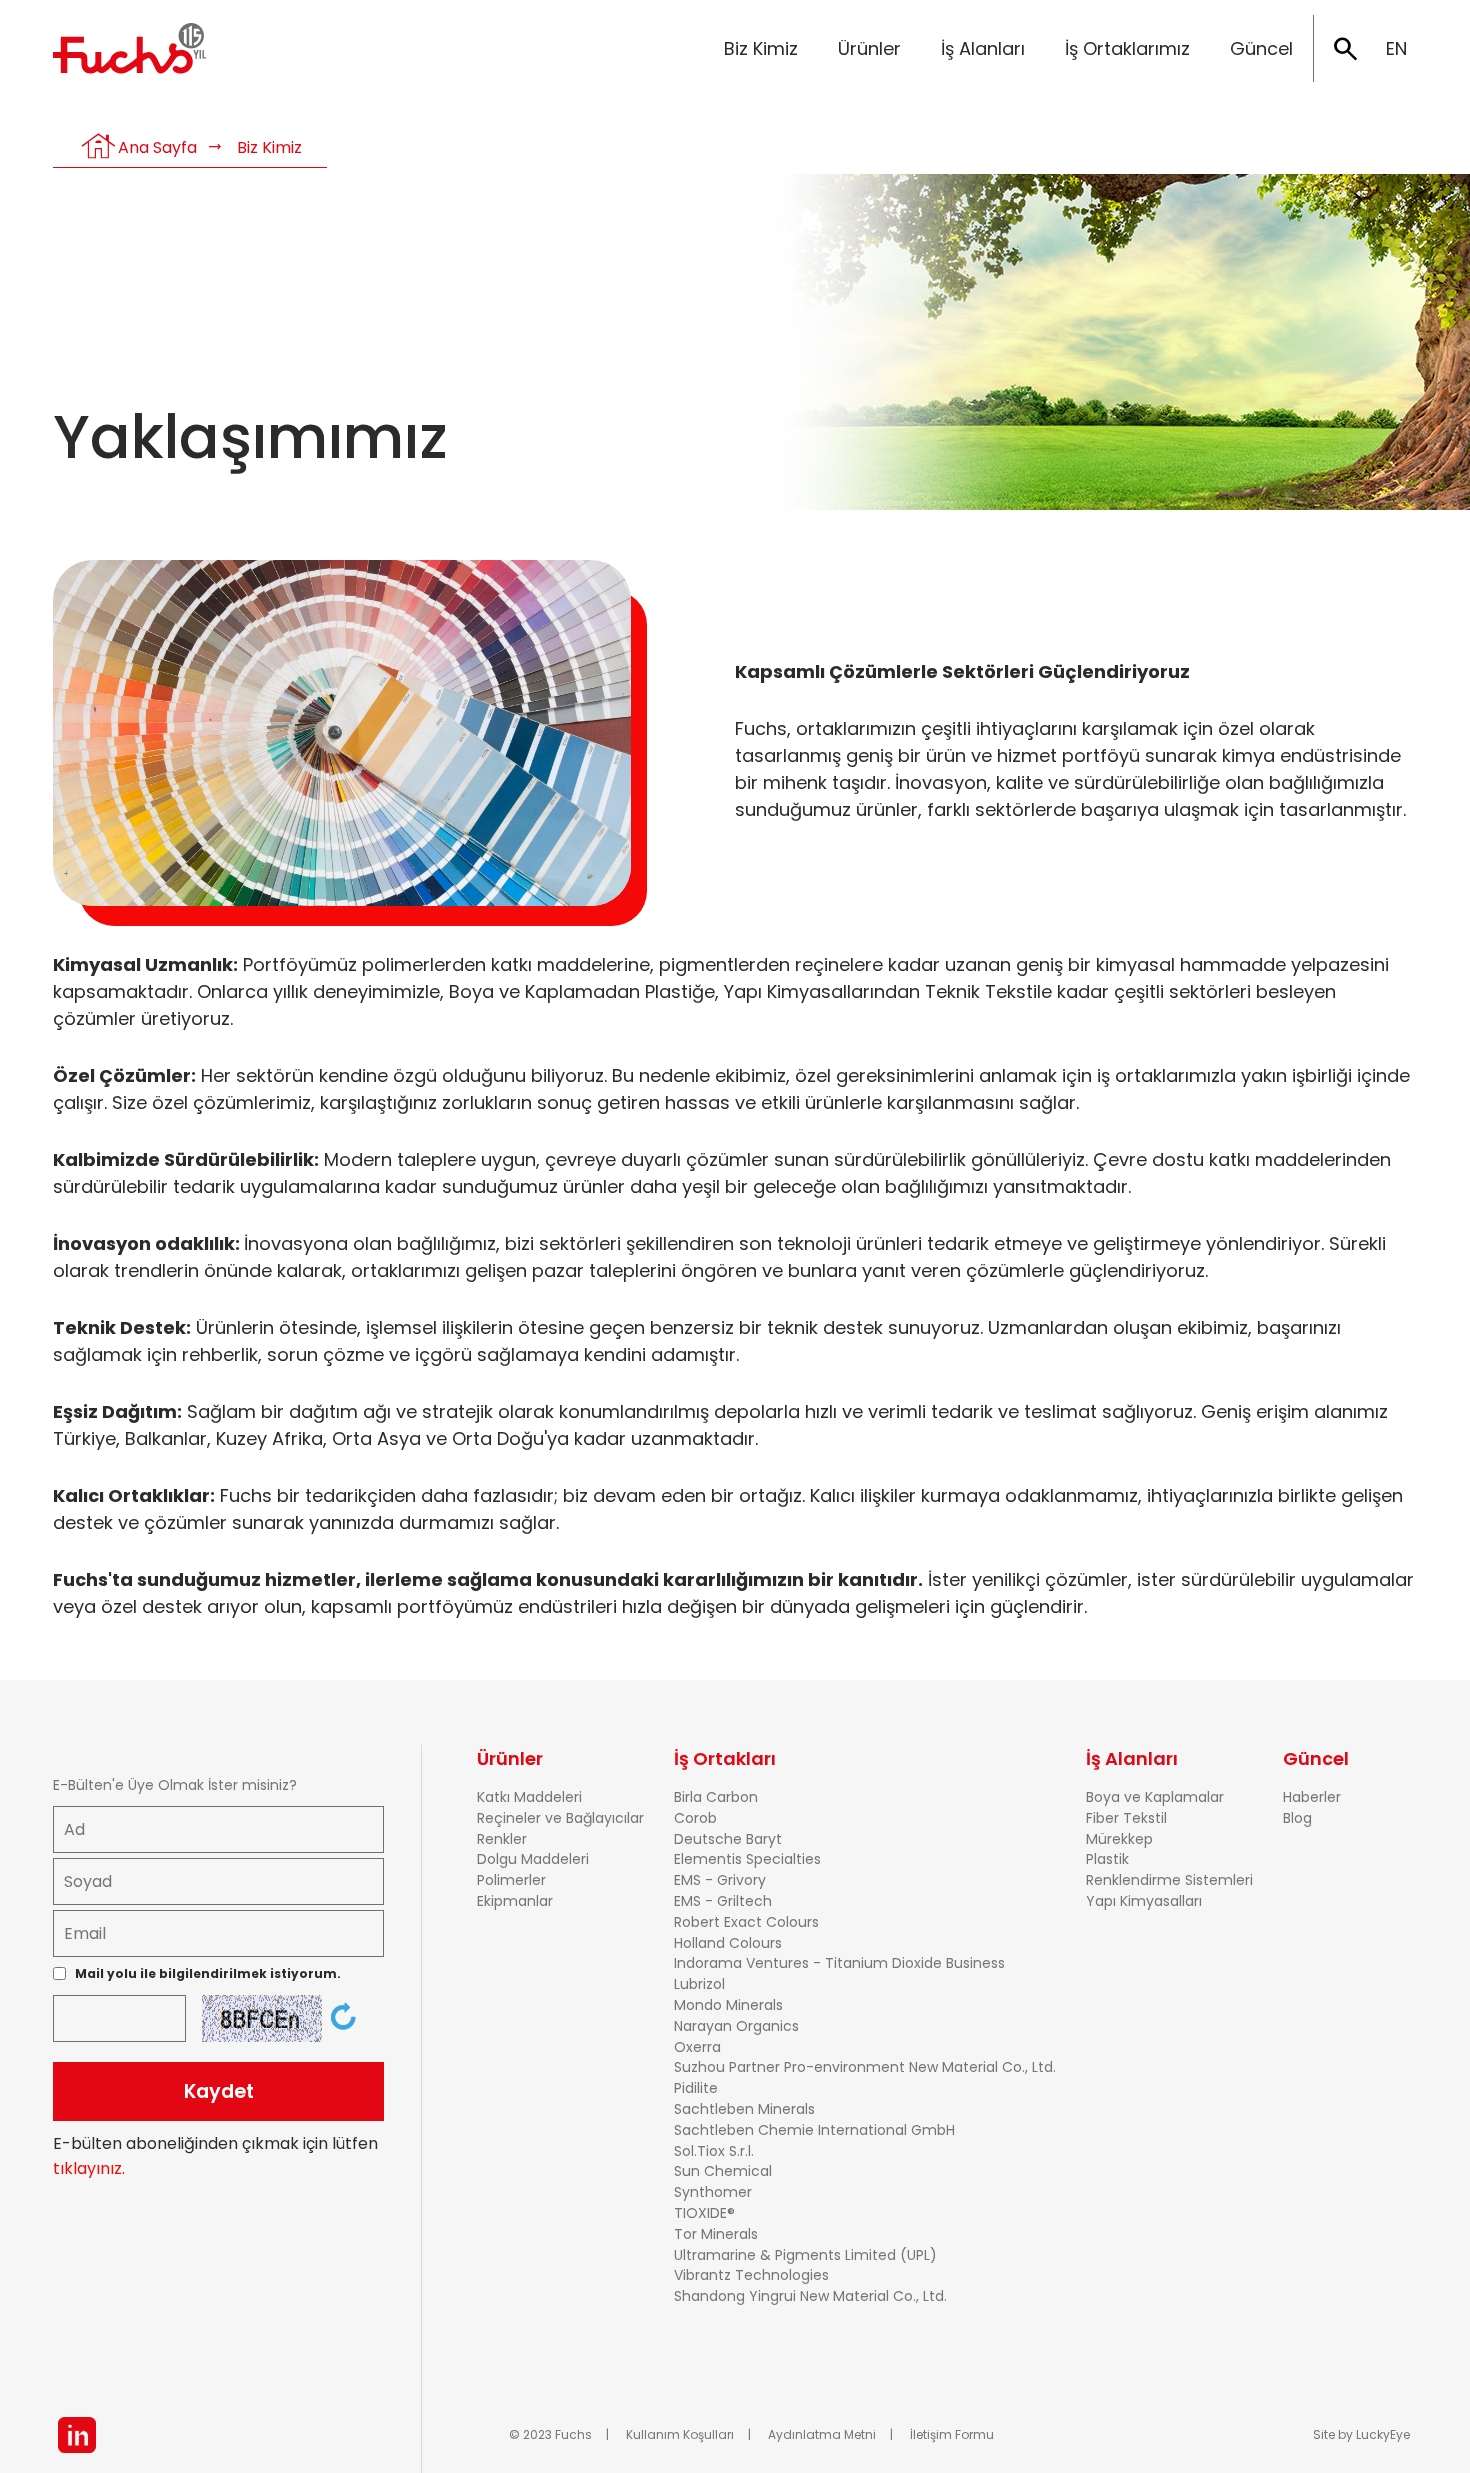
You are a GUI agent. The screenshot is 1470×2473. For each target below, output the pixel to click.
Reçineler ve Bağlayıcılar (560, 1818)
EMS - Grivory (720, 1880)
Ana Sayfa (157, 147)
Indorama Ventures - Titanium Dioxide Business (839, 1963)
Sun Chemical (723, 2171)
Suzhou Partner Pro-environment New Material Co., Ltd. (865, 2067)
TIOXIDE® (704, 2213)
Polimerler (511, 1880)
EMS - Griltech (723, 1901)
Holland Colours (728, 1943)
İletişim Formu (952, 2434)
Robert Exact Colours (746, 1922)
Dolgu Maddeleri (533, 1859)
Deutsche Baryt (728, 1839)
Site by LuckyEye (1361, 2434)
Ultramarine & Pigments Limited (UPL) (805, 2255)
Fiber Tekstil (1126, 1818)
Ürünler (869, 48)
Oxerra (697, 2047)
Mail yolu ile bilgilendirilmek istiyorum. (208, 1973)
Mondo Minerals (728, 2005)
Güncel (1261, 48)
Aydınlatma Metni (822, 2434)
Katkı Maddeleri (529, 1797)
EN (1396, 48)
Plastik (1107, 1859)
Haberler (1312, 1797)
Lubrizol (699, 1984)
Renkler (502, 1839)
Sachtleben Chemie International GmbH (814, 2130)
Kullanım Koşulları (680, 2434)
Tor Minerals (716, 2234)
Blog (1297, 1818)
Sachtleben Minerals (744, 2109)
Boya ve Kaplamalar (1155, 1797)
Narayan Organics (736, 2026)
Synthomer (713, 2192)
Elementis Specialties (747, 1859)
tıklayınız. (89, 2168)
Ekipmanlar (515, 1901)
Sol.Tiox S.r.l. (714, 2151)
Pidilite (696, 2088)
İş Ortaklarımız (1127, 48)
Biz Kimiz (761, 48)
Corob (695, 1818)
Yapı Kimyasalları (1144, 1901)
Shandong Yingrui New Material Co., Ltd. (810, 2296)
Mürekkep (1119, 1839)
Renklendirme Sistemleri (1169, 1880)
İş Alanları (983, 48)
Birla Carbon (716, 1797)
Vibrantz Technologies (751, 2275)
